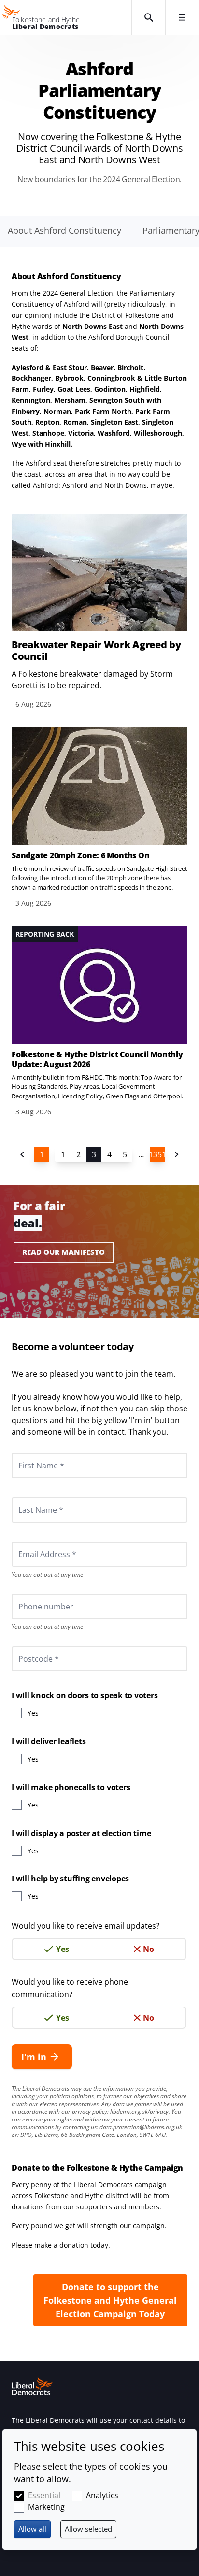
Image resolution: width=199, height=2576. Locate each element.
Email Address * (34, 1542)
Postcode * (27, 1646)
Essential (44, 2495)
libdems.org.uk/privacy (139, 2112)
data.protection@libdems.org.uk (141, 2127)
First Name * (29, 1453)
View (99, 612)
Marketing (46, 2507)
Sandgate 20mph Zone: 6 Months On (80, 855)
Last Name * (29, 1497)
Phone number (33, 1594)
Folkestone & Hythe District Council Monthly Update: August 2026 (97, 1059)
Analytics (102, 2495)
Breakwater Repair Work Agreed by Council (96, 651)
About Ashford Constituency (64, 230)
